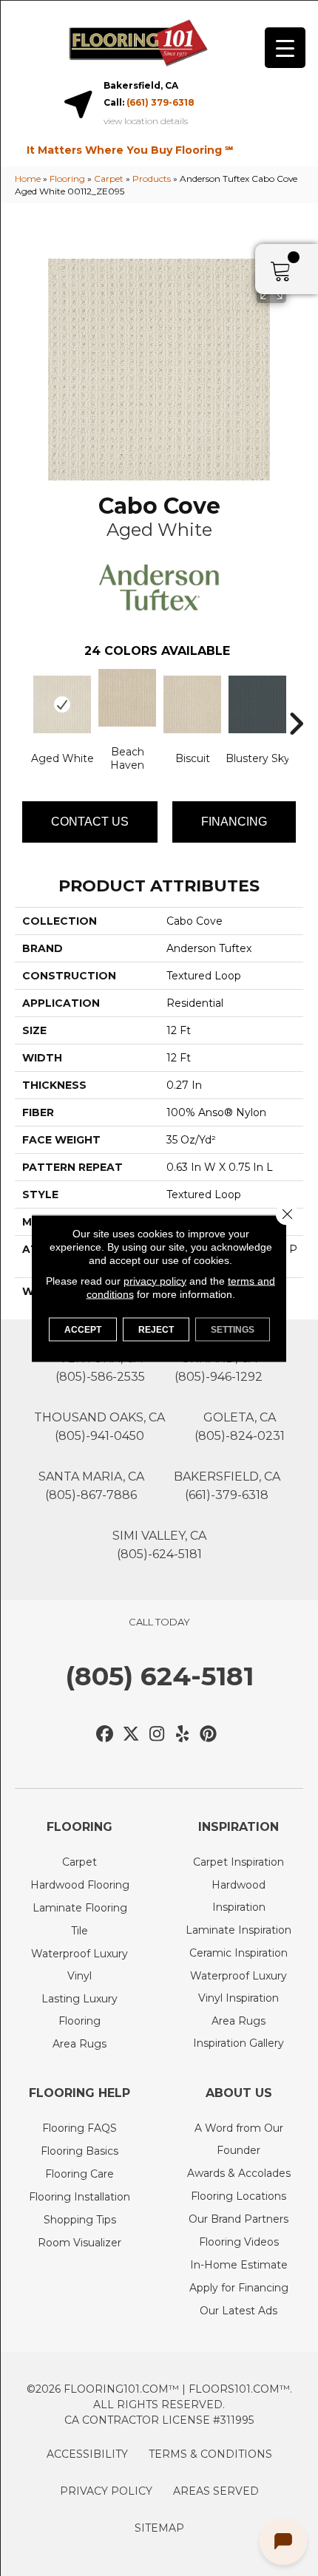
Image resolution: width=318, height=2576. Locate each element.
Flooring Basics (79, 2151)
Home (28, 179)
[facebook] (105, 1734)
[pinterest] (209, 1734)
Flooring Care (79, 2174)
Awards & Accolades (239, 2173)
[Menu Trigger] (285, 48)
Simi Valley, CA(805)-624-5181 (159, 1545)
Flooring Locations (238, 2196)
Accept (83, 1329)
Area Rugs (79, 2044)
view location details (146, 121)
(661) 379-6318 (160, 102)
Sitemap (159, 2528)
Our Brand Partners (238, 2219)
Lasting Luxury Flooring (79, 2010)
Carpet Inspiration (238, 1862)
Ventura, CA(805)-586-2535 (100, 1367)
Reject (156, 1329)
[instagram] (157, 1734)
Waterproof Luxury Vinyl (79, 1965)
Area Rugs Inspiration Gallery (238, 2032)
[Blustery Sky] (257, 704)
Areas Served (216, 2491)
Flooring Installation (79, 2197)
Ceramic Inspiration (238, 1953)
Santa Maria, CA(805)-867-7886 (91, 1486)
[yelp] (183, 1734)
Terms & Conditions (210, 2454)
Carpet (109, 179)
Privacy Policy (106, 2491)
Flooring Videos (239, 2242)
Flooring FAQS (79, 2128)
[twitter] (131, 1734)
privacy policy (155, 1280)
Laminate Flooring (80, 1908)
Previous (22, 701)
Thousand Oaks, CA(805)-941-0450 (99, 1427)
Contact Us (90, 822)
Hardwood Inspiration (238, 1896)
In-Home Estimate (239, 2265)
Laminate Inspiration (238, 1930)
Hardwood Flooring (80, 1885)
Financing (234, 822)
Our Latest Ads (238, 2311)
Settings (233, 1329)
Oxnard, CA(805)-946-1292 (219, 1367)
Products (152, 179)
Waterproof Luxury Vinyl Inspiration (238, 1987)
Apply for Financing (239, 2288)
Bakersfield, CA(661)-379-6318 (227, 1486)
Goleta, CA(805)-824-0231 (240, 1427)
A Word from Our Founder (239, 2139)
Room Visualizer (79, 2243)
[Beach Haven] (127, 698)
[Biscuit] (192, 704)
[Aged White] (62, 704)
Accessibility (87, 2454)
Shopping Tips (80, 2220)
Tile (79, 1931)
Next (296, 701)
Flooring (67, 179)
